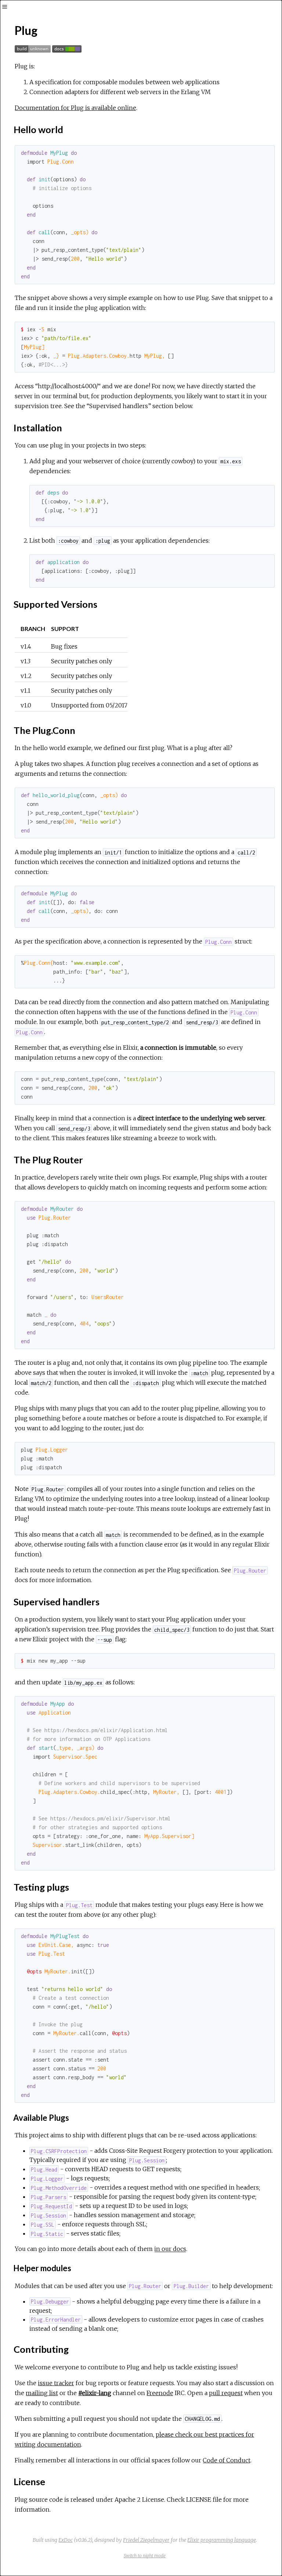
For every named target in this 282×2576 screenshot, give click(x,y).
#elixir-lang (95, 2393)
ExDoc (66, 2540)
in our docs (170, 2249)
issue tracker (56, 2383)
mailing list (42, 2393)
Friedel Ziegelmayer (146, 2540)
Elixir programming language (222, 2540)
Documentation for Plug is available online (75, 108)
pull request (226, 2393)
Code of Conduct (227, 2460)
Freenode (160, 2393)
